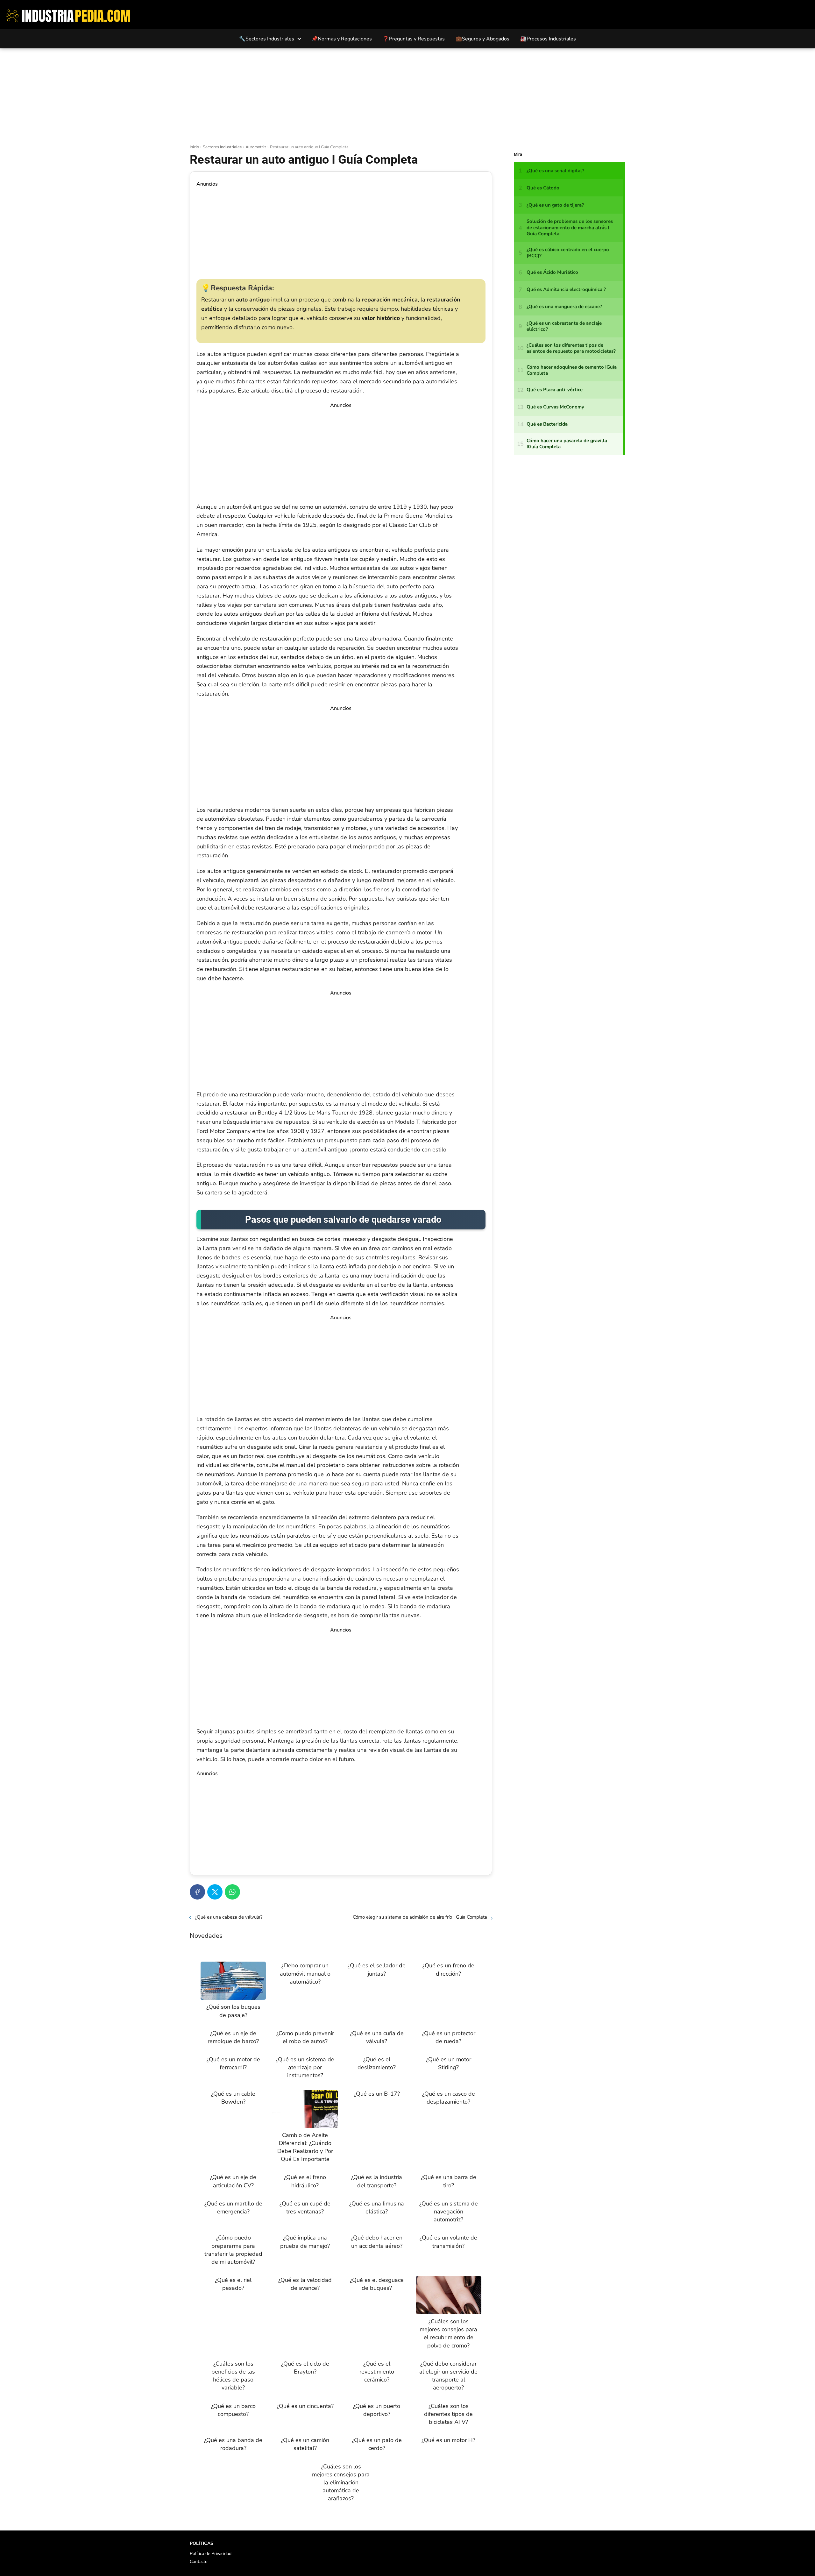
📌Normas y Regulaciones (342, 39)
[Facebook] (197, 1892)
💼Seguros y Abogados (482, 39)
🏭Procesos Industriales (548, 39)
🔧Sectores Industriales (267, 39)
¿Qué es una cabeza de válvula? (229, 1917)
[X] (215, 1892)
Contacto (199, 2562)
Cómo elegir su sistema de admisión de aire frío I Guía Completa (420, 1917)
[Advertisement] (407, 96)
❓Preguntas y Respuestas (414, 39)
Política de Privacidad (211, 2554)
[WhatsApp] (232, 1892)
